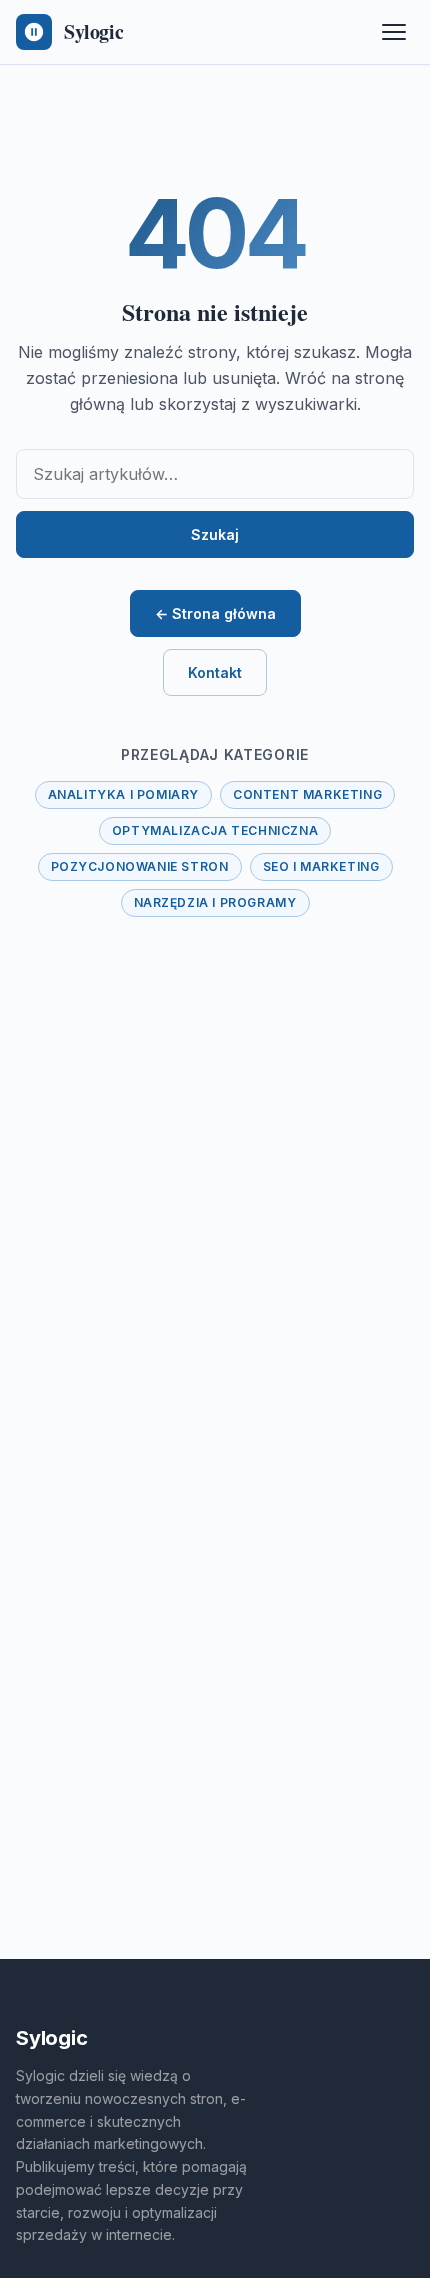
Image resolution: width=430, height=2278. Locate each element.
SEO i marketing (321, 866)
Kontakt (215, 672)
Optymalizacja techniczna (215, 830)
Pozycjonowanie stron (140, 866)
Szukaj (215, 534)
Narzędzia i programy (215, 902)
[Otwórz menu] (394, 32)
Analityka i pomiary (123, 794)
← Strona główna (215, 613)
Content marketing (307, 794)
